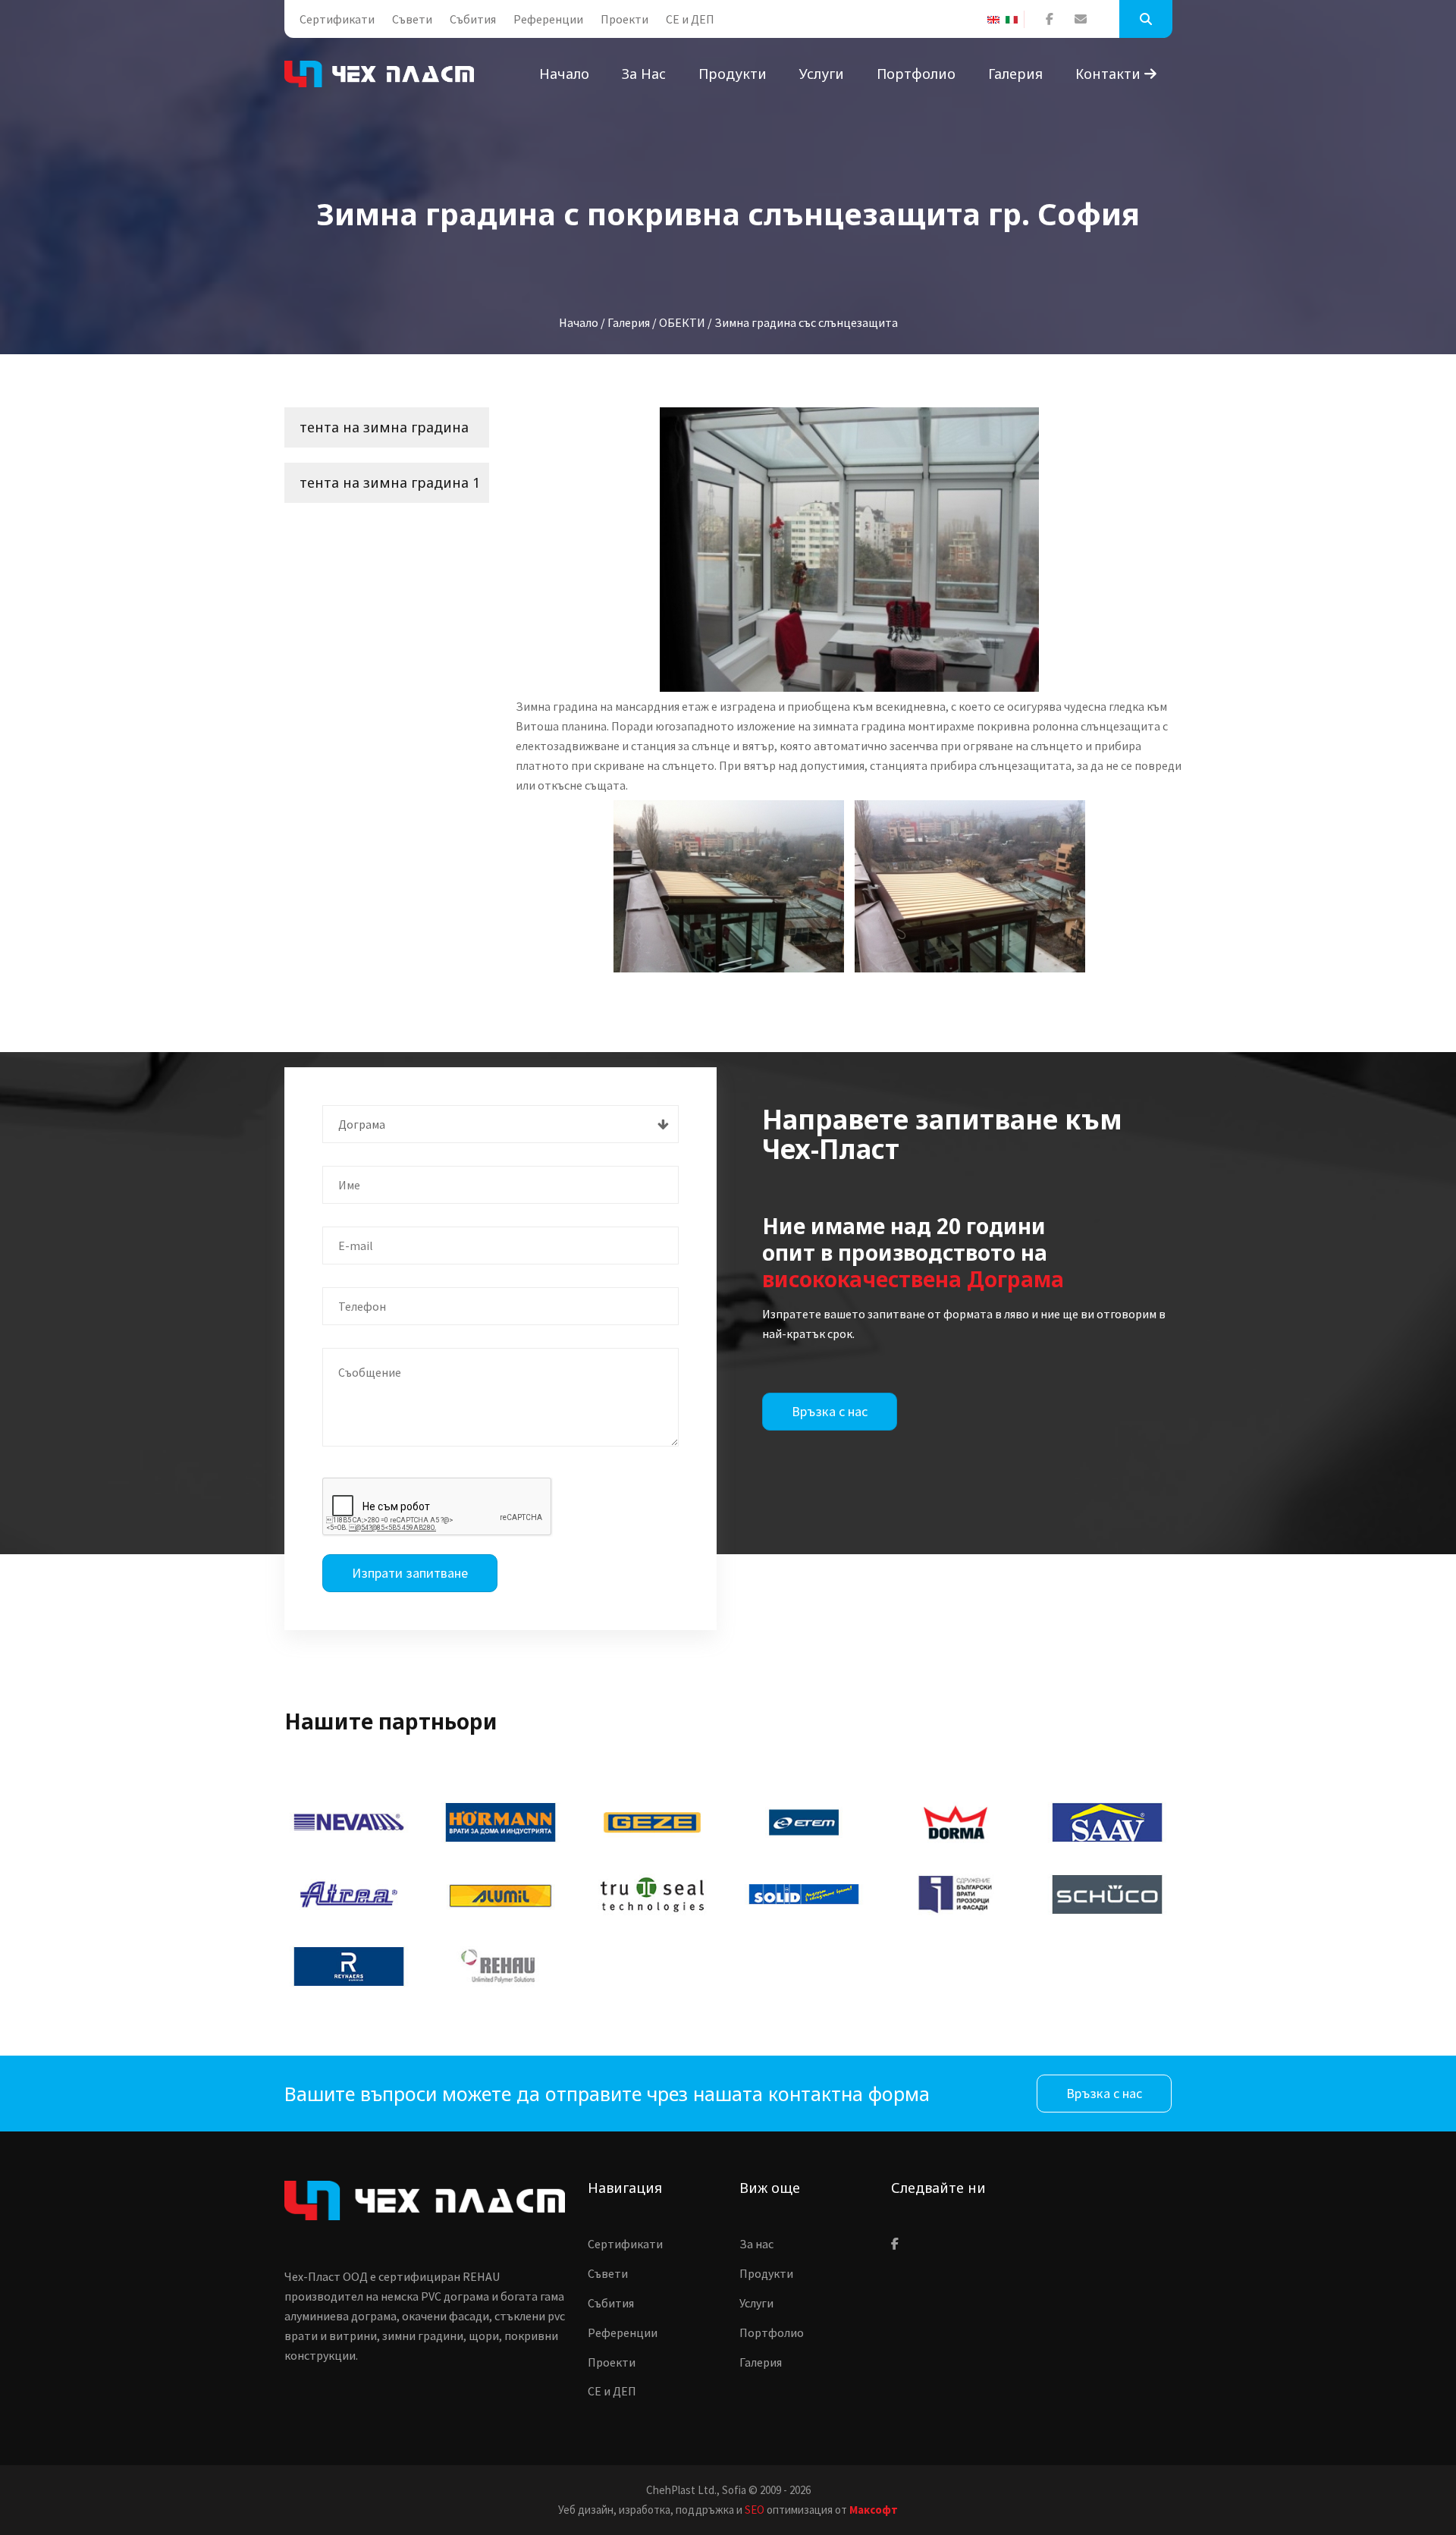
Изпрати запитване (410, 1573)
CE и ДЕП (690, 19)
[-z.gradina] (849, 550)
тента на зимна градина (384, 427)
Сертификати (337, 19)
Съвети (412, 19)
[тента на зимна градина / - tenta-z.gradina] (729, 886)
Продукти (733, 74)
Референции (548, 19)
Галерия (1015, 74)
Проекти (624, 19)
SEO (755, 2510)
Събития (473, 19)
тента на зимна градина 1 (390, 482)
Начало (564, 74)
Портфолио (916, 74)
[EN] (996, 20)
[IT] (1015, 20)
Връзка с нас (830, 1411)
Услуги (822, 74)
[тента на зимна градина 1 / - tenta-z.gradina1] (970, 886)
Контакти (1110, 74)
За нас (644, 74)
